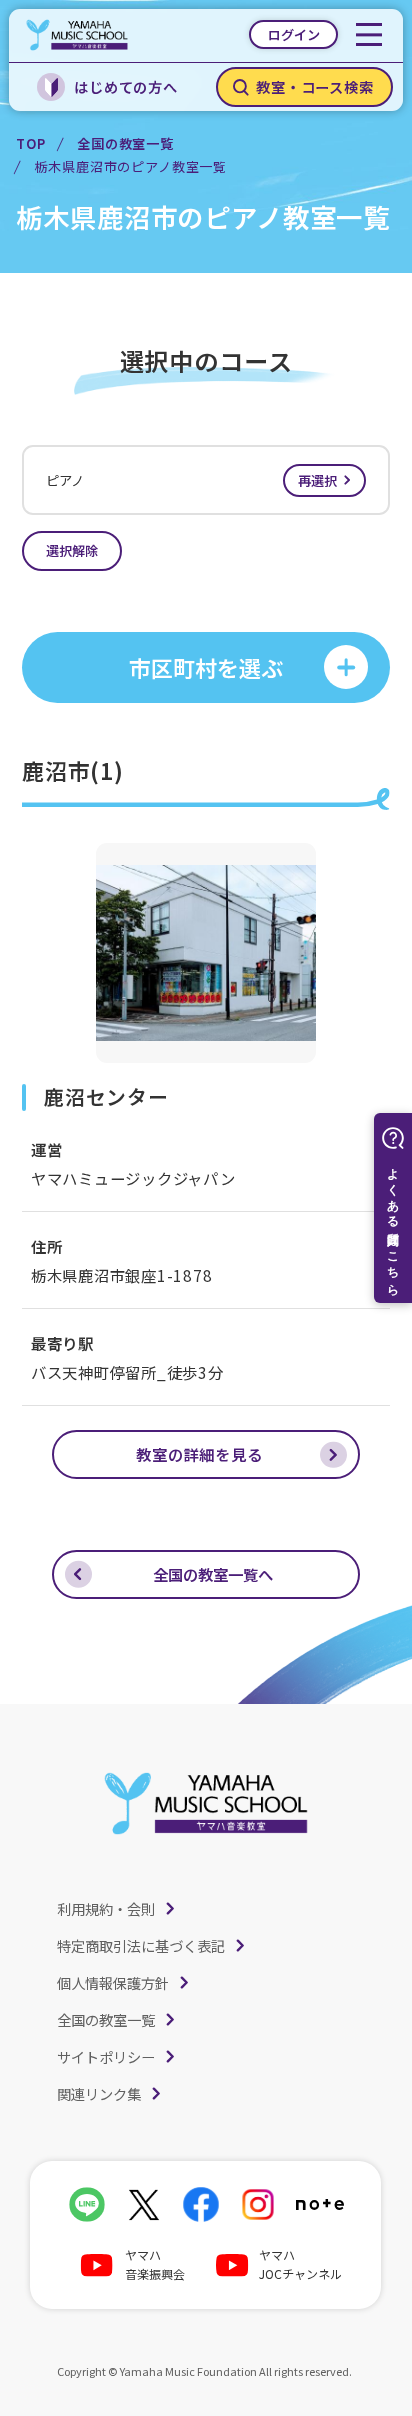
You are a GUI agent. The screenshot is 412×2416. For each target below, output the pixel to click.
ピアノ (191, 480)
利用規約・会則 (106, 1908)
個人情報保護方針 (113, 1982)
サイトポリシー (106, 2056)
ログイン (294, 34)
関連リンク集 (99, 2093)
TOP (30, 143)
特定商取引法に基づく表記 (141, 1945)
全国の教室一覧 (125, 143)
